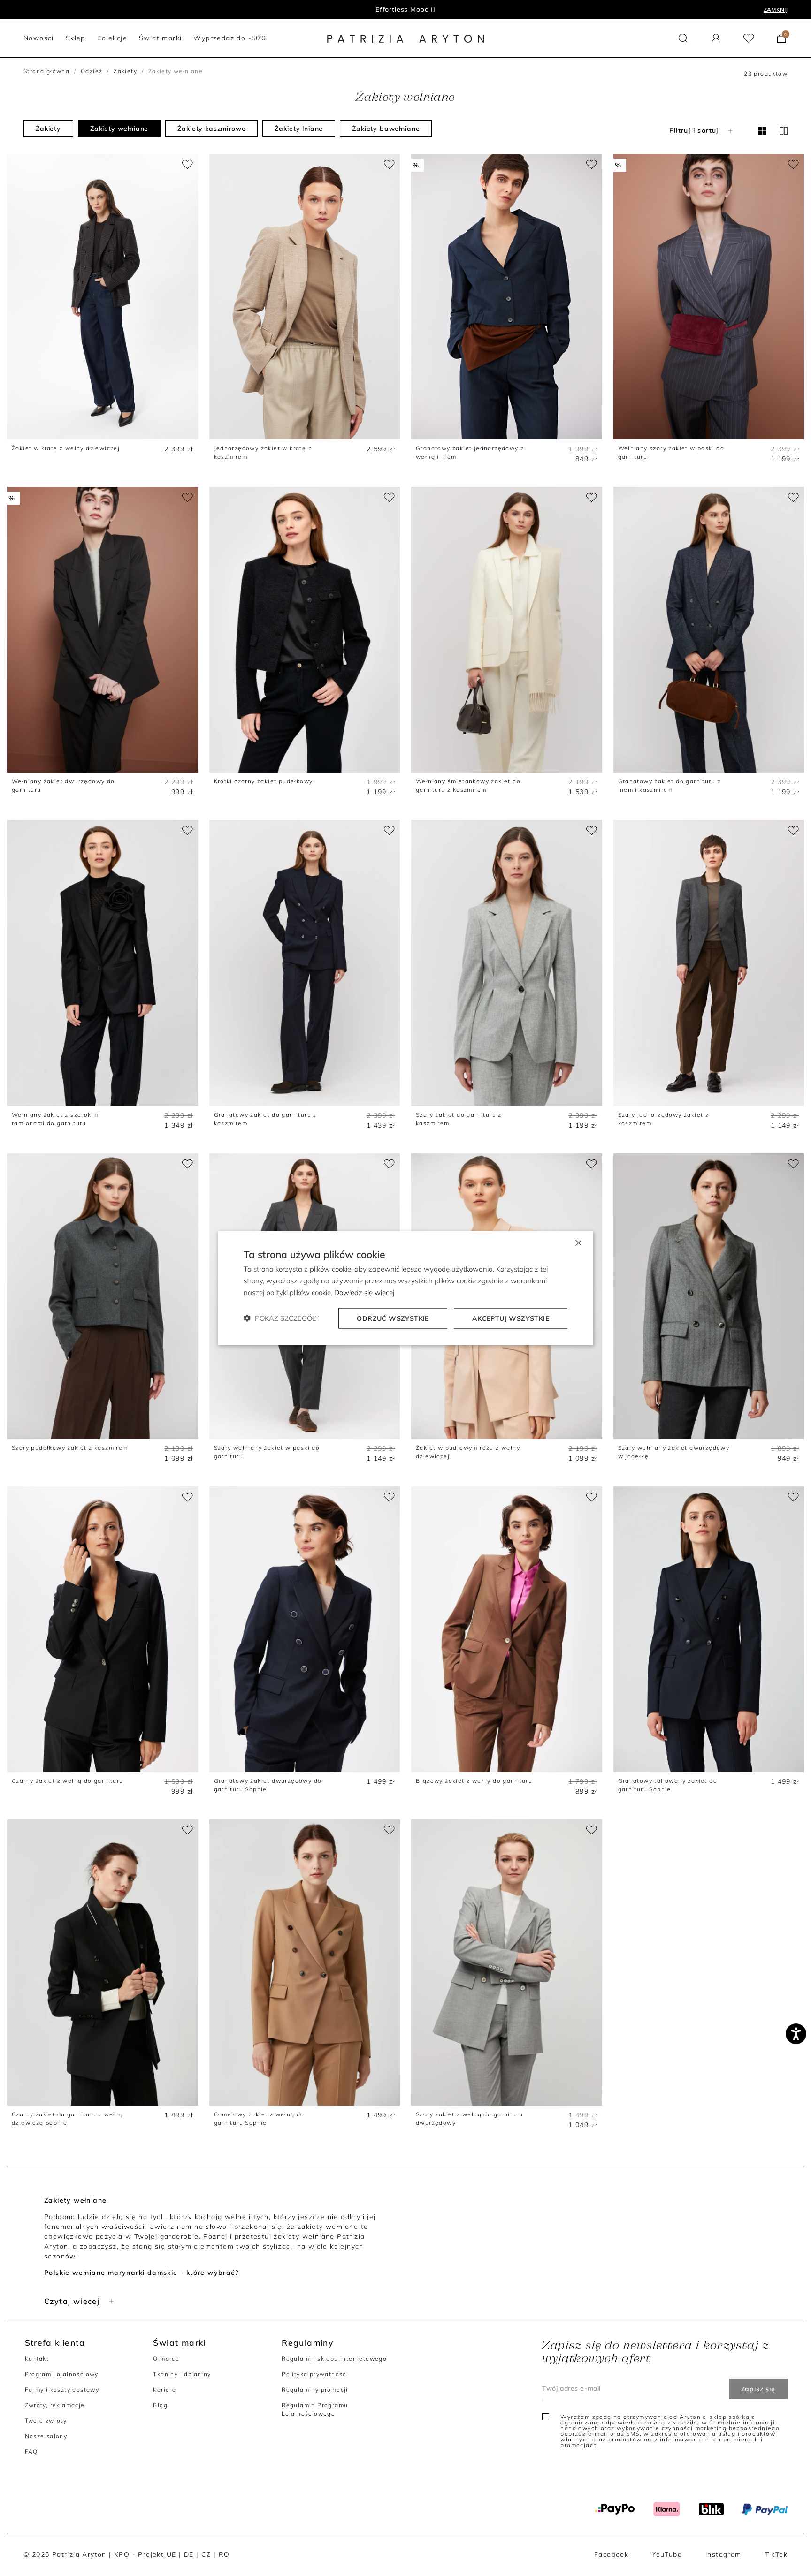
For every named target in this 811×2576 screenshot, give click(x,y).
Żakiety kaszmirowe (211, 129)
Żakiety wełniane (119, 129)
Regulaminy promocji (315, 2390)
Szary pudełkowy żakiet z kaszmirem (70, 1448)
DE (189, 2554)
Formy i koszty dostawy (62, 2390)
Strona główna (46, 71)
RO (224, 2554)
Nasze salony (46, 2436)
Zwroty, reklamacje (55, 2405)
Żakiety (125, 71)
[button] (683, 38)
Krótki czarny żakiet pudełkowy (264, 781)
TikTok (776, 2554)
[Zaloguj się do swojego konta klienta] (716, 38)
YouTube (667, 2554)
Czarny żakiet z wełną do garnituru (68, 1781)
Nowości (406, 9)
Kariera (164, 2390)
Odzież (92, 71)
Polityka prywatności (315, 2374)
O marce (166, 2359)
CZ (206, 2554)
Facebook (611, 2554)
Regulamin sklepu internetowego (334, 2359)
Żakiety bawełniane (386, 129)
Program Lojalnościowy (62, 2374)
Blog (160, 2405)
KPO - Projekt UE (145, 2554)
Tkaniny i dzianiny (182, 2374)
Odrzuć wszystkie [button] (393, 1318)
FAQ (31, 2451)
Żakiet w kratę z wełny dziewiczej (66, 448)
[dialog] (405, 1288)
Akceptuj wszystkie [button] (511, 1318)
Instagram (723, 2554)
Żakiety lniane (299, 129)
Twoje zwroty (46, 2421)
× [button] (578, 1242)
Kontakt (37, 2359)
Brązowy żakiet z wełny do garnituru (474, 1781)
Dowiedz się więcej (364, 1292)
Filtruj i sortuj (694, 130)
